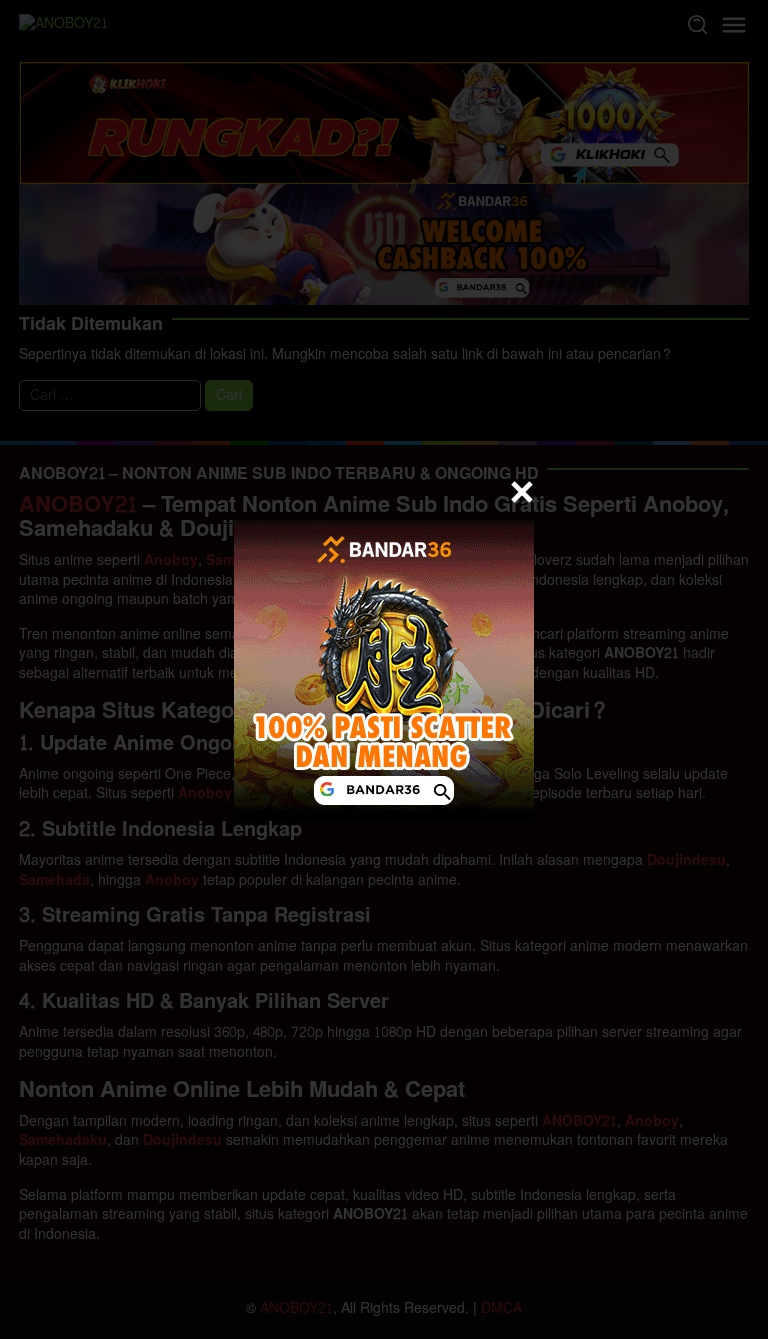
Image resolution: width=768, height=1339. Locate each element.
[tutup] (522, 492)
